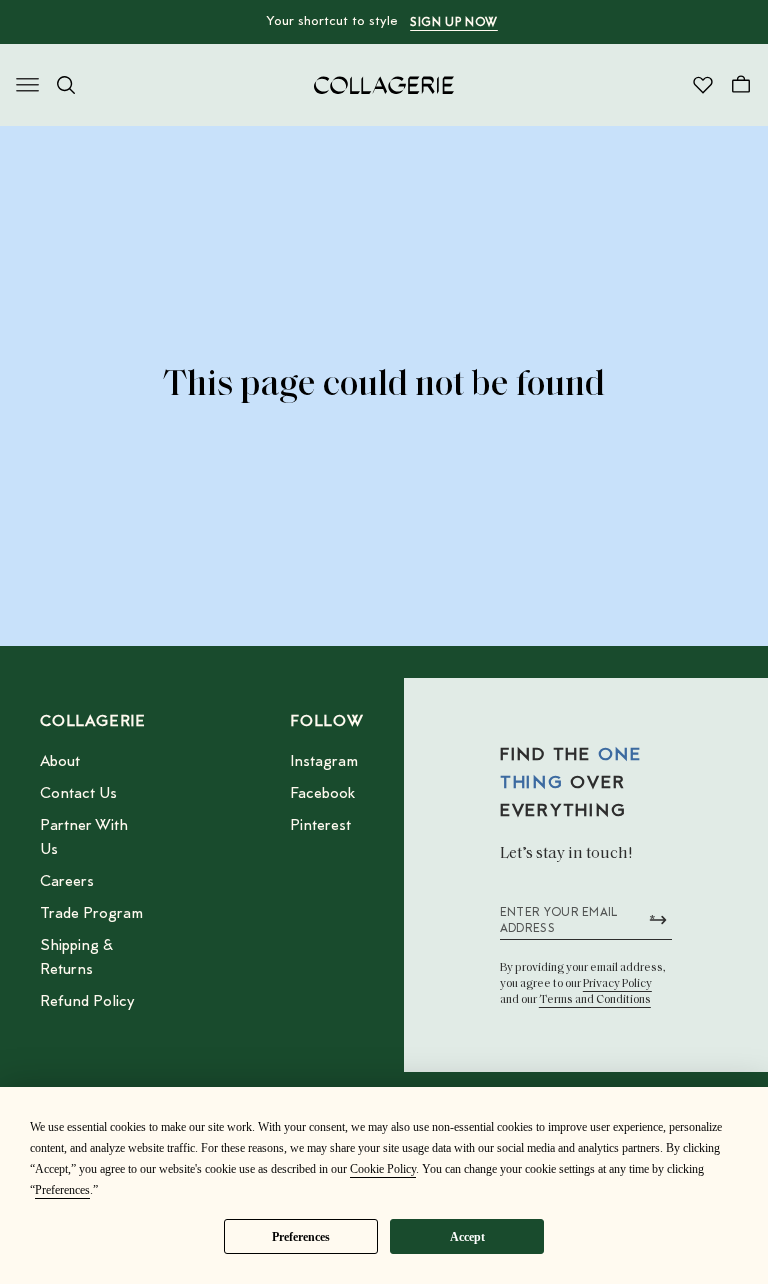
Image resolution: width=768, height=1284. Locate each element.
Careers (67, 882)
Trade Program (91, 914)
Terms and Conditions (595, 1000)
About (60, 762)
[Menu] (27, 85)
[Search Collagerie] (66, 85)
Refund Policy (87, 1002)
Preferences (301, 1237)
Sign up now (454, 23)
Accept (467, 1237)
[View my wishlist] (703, 85)
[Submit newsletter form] (658, 920)
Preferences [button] (62, 1190)
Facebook (322, 794)
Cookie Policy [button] (383, 1169)
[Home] (384, 85)
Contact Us (78, 794)
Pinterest (320, 826)
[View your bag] (741, 85)
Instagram (324, 762)
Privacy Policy (617, 984)
